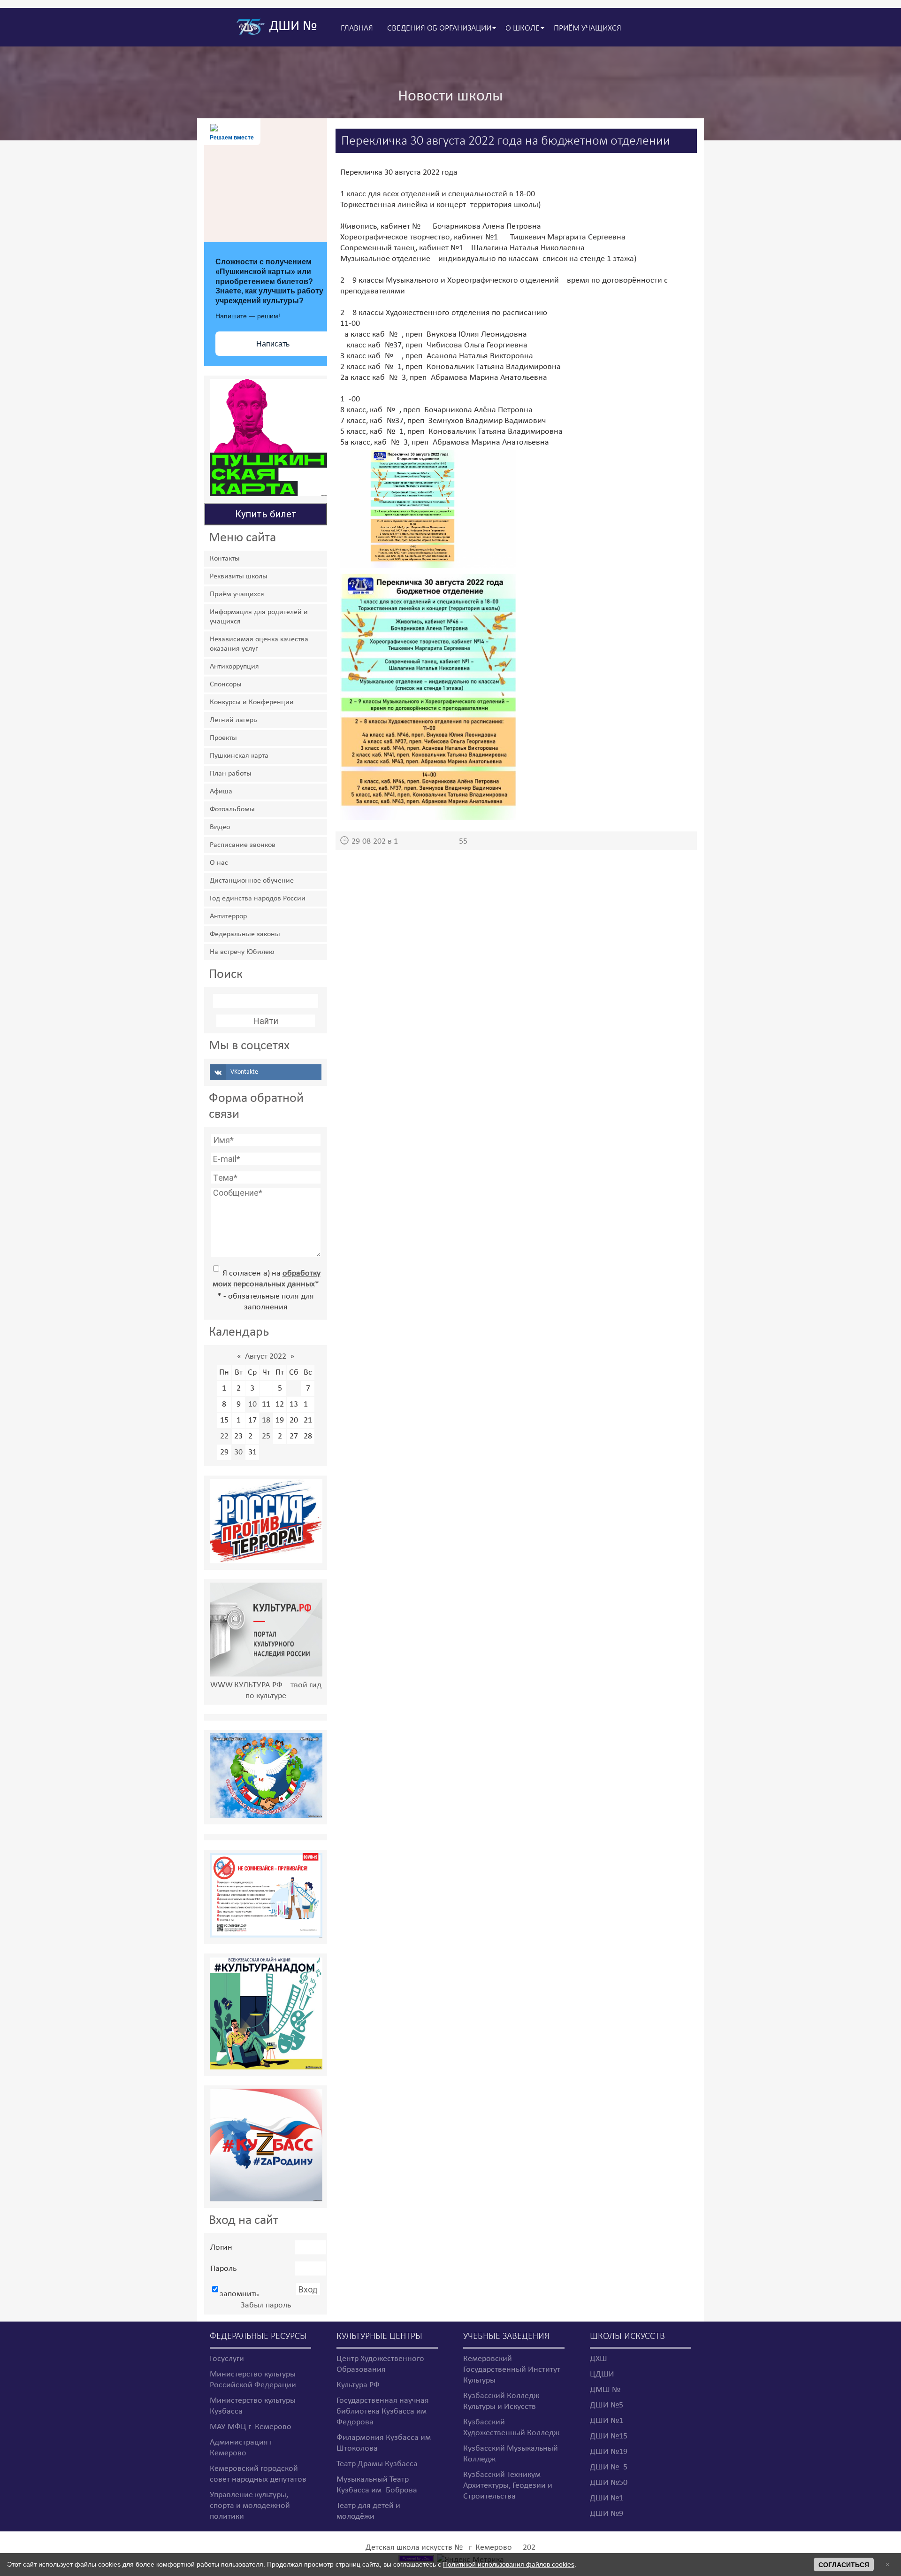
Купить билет (266, 514)
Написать (273, 344)
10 (252, 1404)
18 (266, 1420)
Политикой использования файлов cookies (509, 2564)
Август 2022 (266, 1357)
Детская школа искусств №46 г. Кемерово (439, 2548)
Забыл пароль (266, 2305)
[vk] (266, 1072)
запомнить (239, 2294)
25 (266, 1436)
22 (224, 1436)
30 (238, 1452)
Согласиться (844, 2565)
